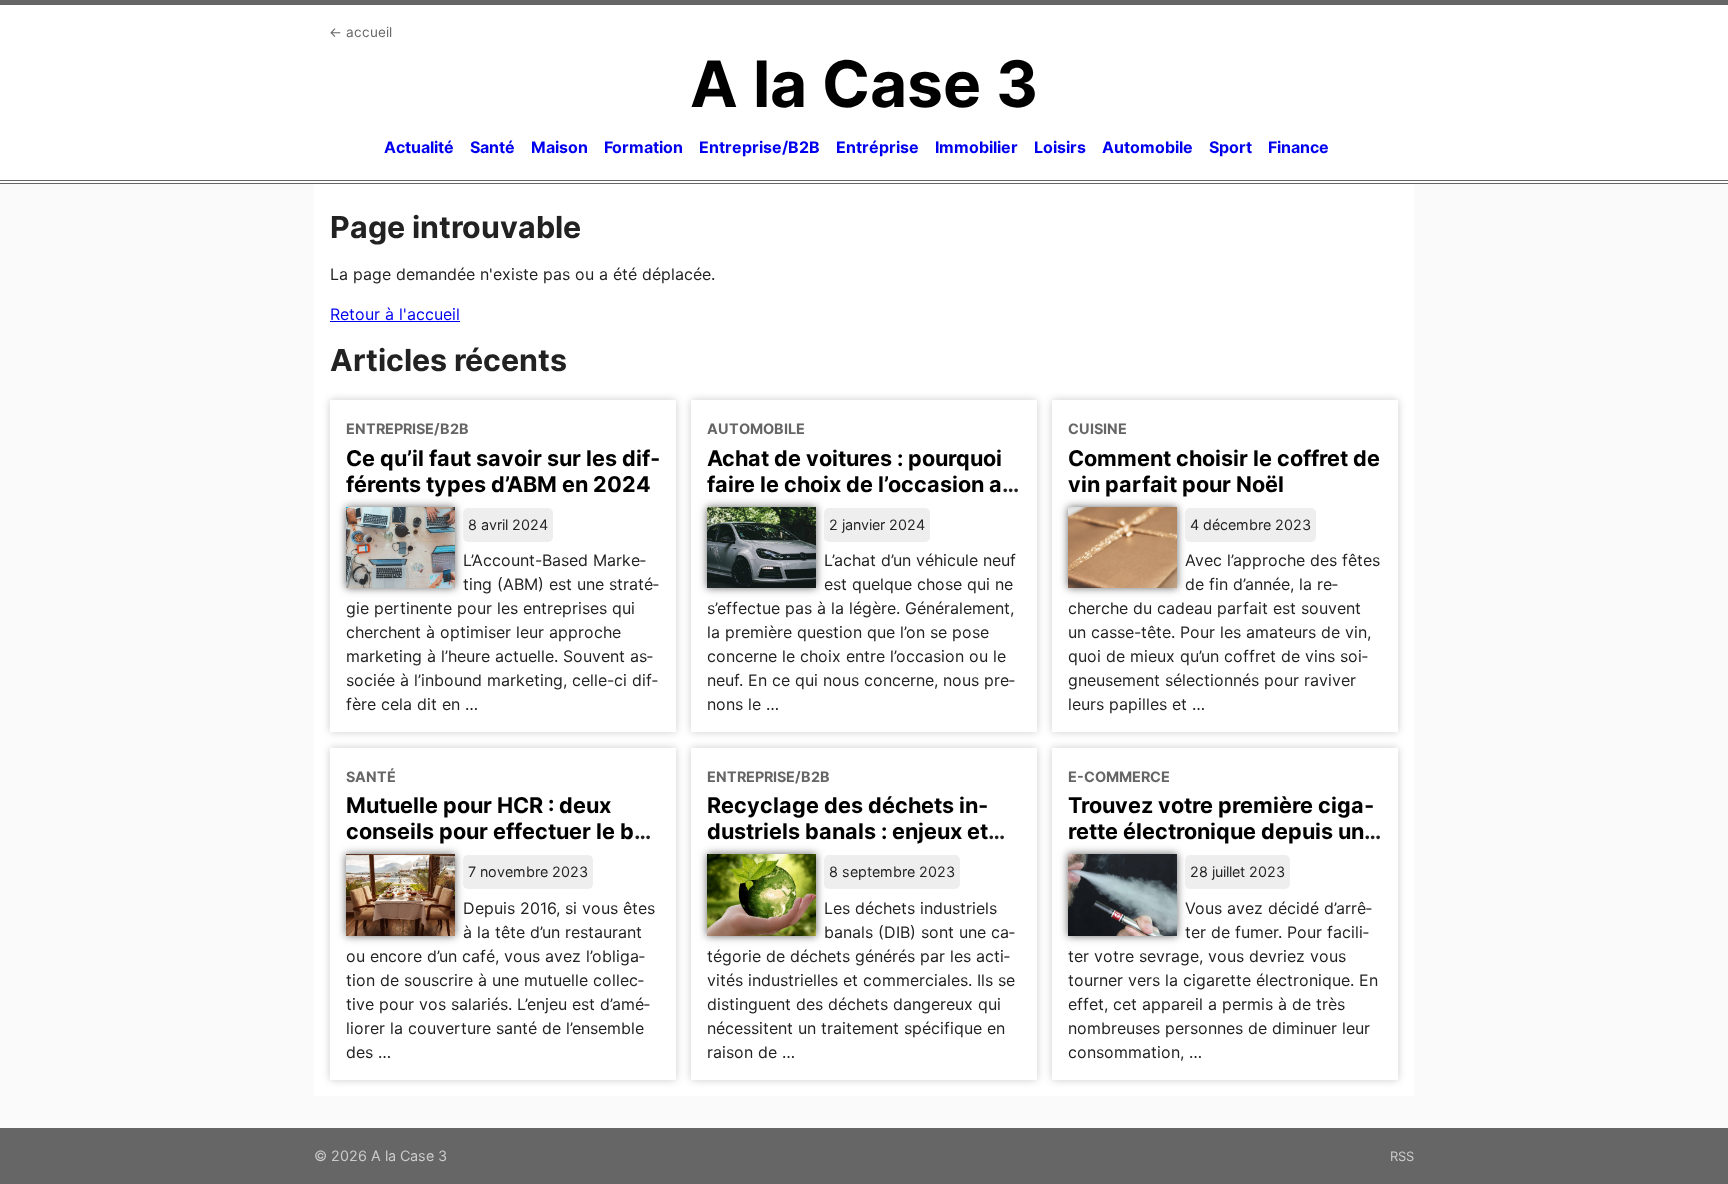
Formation (643, 147)
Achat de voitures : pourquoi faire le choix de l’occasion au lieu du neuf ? (861, 484)
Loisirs (1060, 147)
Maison (559, 147)
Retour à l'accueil (395, 314)
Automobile (1147, 147)
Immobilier (976, 147)
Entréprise (877, 147)
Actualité (419, 147)
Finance (1298, 147)
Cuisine (1097, 428)
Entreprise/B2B (759, 147)
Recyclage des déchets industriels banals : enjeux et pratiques (847, 831)
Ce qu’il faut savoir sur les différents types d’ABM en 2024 (503, 471)
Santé (492, 147)
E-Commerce (1119, 776)
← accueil (360, 32)
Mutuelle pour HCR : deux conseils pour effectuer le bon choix (503, 831)
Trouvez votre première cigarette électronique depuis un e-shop (1221, 831)
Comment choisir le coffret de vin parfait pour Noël (1224, 471)
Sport (1230, 147)
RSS (1402, 1156)
